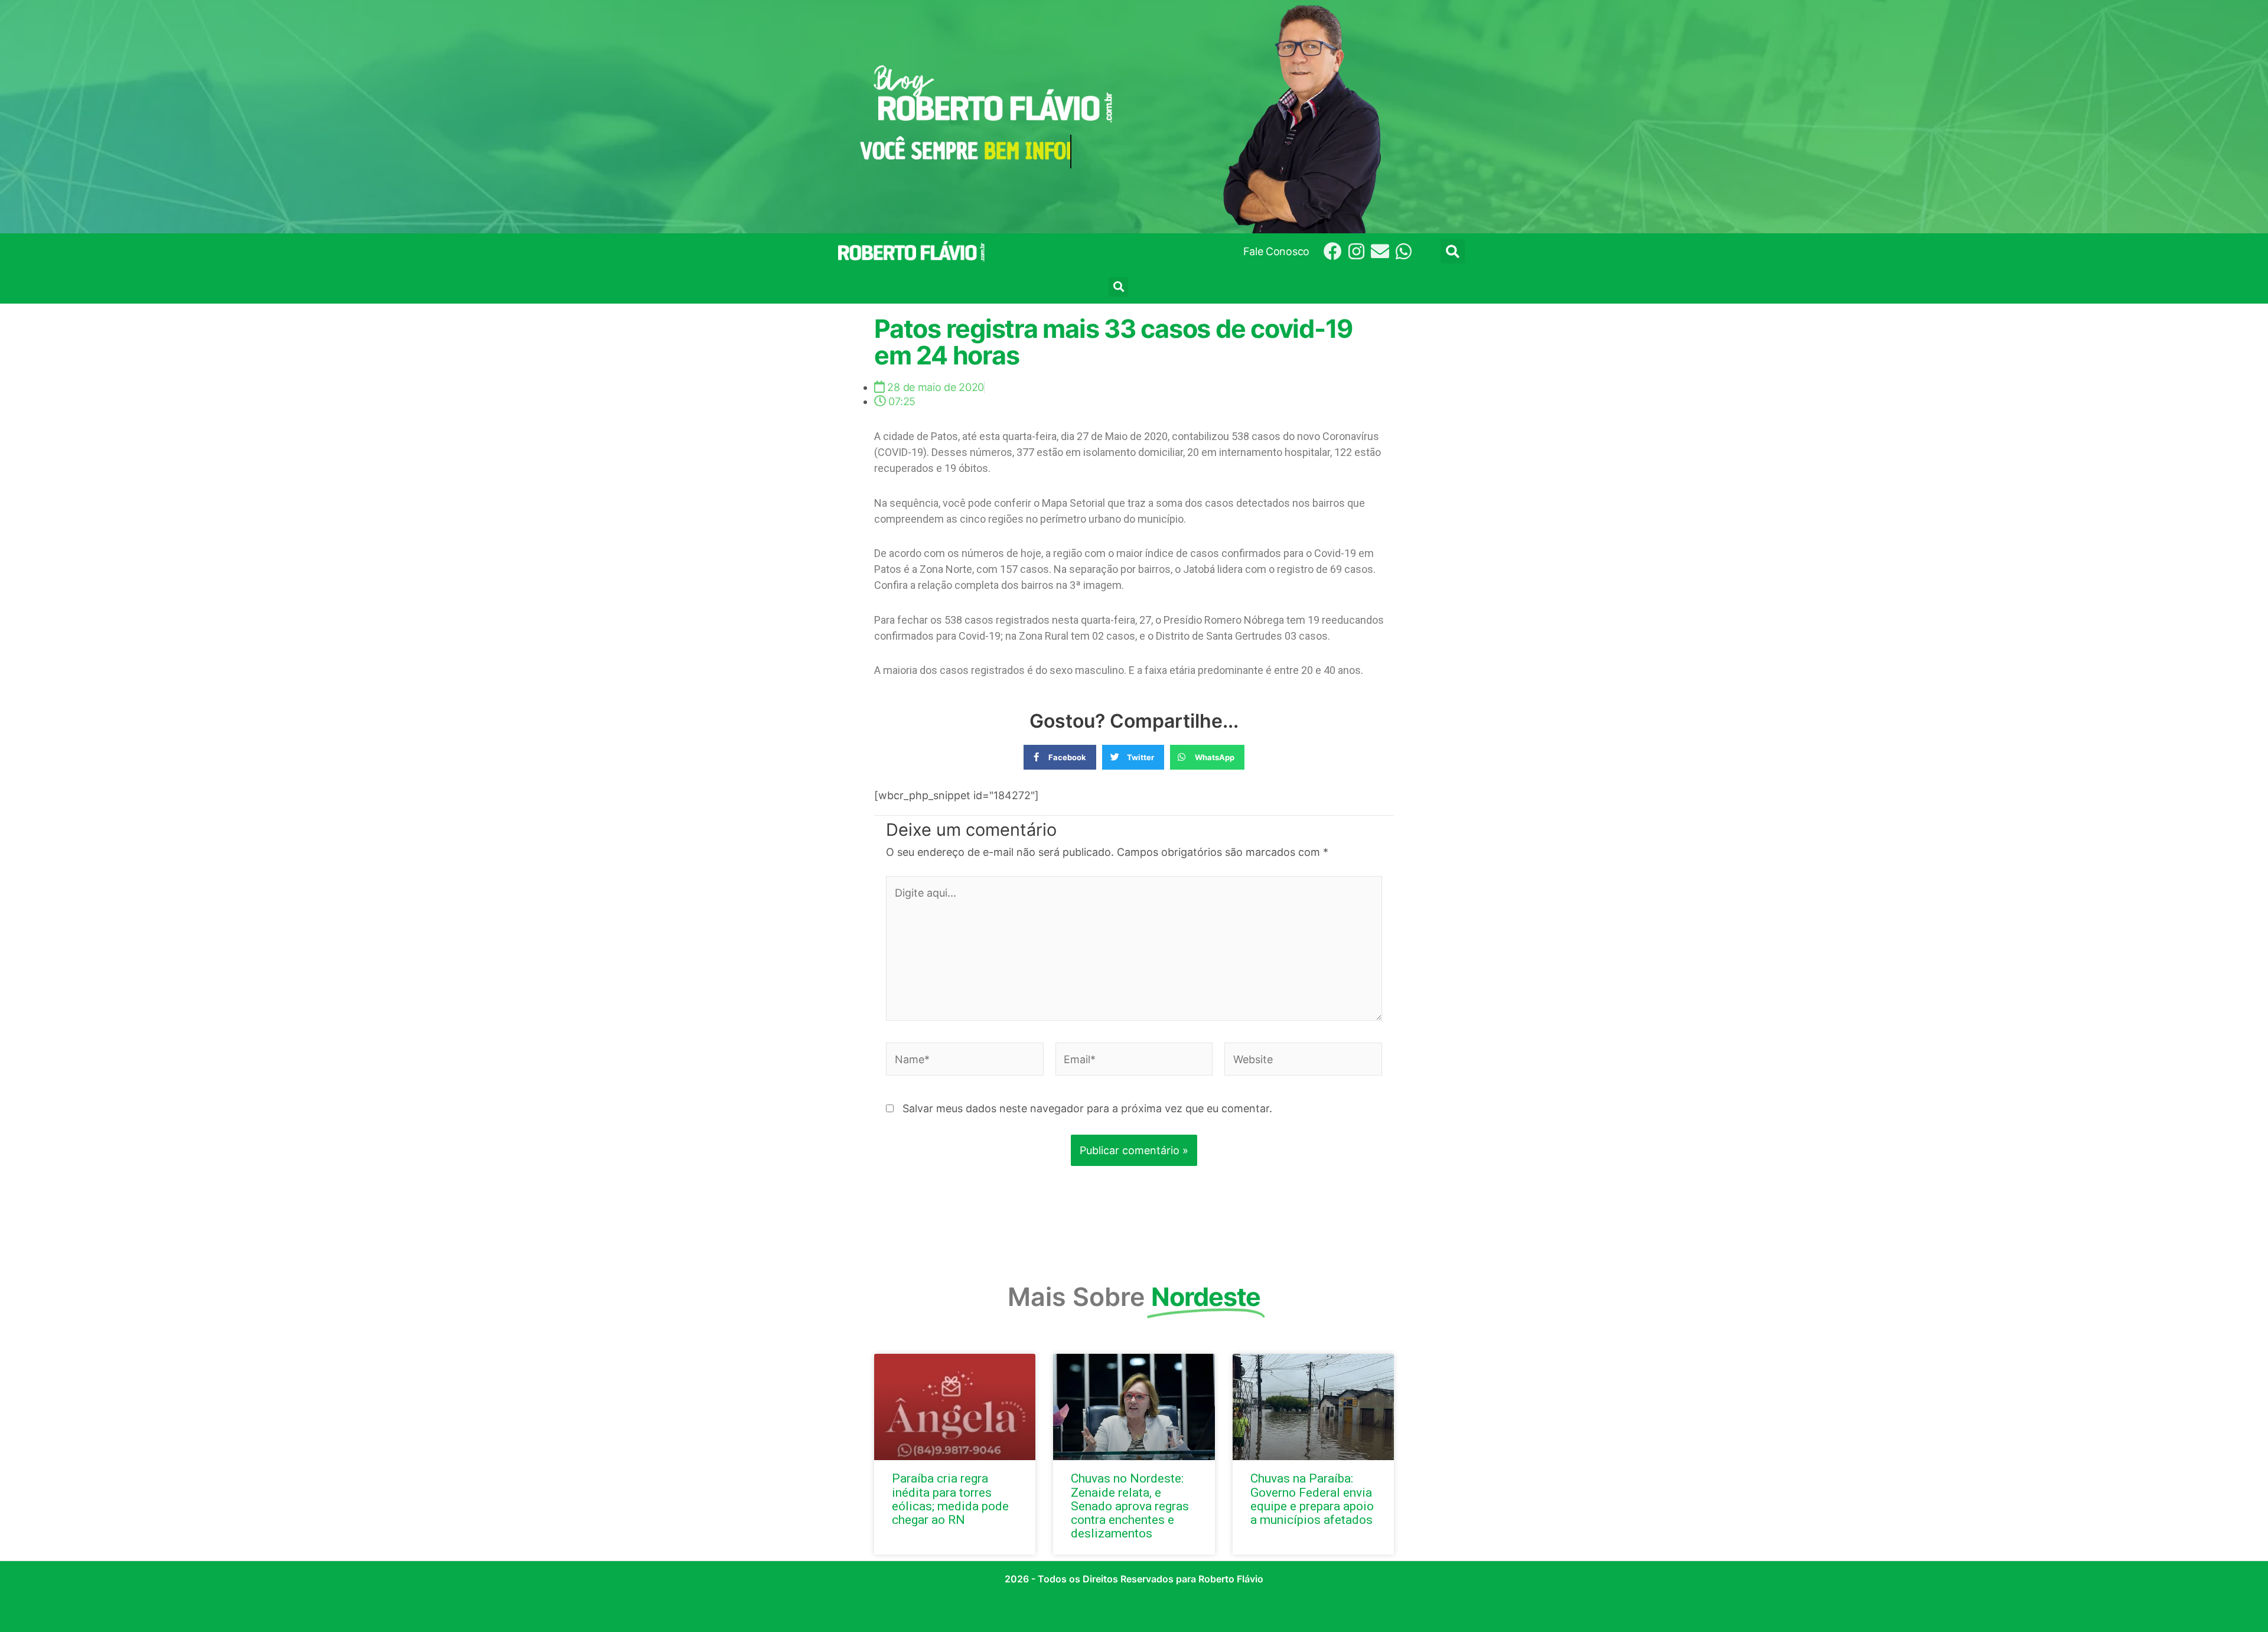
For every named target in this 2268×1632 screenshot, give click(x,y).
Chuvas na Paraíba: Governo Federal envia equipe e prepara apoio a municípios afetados (1312, 1499)
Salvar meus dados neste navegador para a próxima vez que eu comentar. (1087, 1108)
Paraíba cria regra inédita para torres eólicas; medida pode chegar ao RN (950, 1499)
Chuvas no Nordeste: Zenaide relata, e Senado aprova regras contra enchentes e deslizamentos (1130, 1506)
